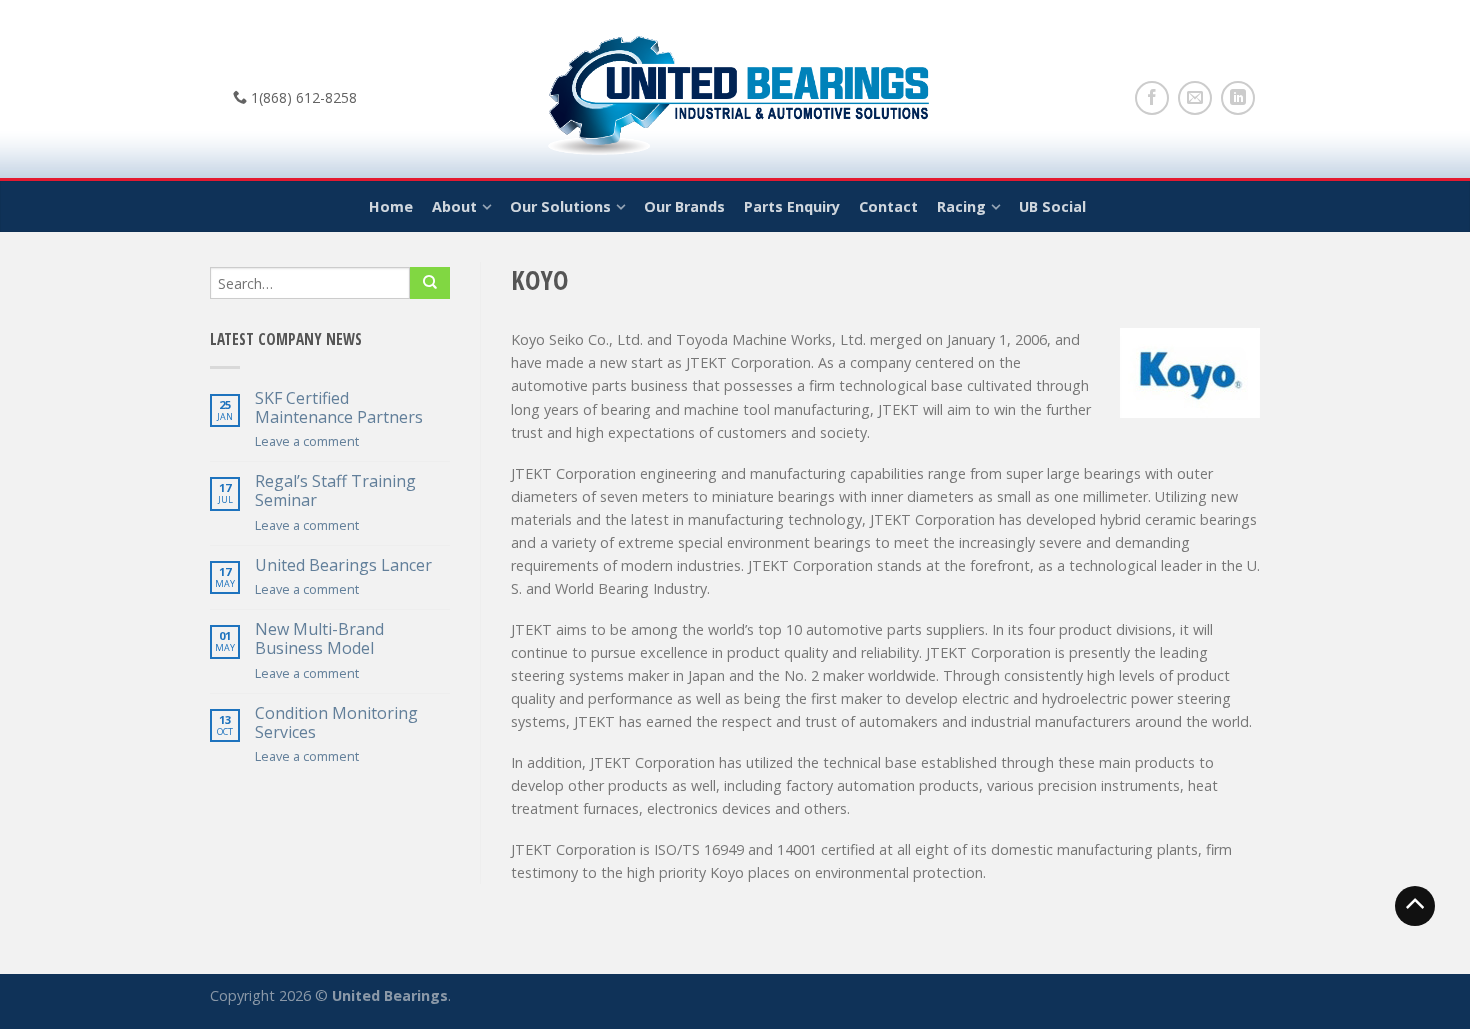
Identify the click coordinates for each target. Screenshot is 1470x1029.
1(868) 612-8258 (302, 97)
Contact (888, 206)
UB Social (1052, 206)
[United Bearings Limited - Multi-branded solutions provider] (735, 91)
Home (391, 206)
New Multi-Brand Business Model (319, 639)
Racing (961, 206)
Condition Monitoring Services (336, 723)
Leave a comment (307, 441)
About (454, 206)
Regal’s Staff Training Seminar (335, 491)
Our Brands (684, 206)
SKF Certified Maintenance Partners (339, 408)
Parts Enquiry (792, 206)
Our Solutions (560, 206)
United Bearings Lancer (343, 565)
